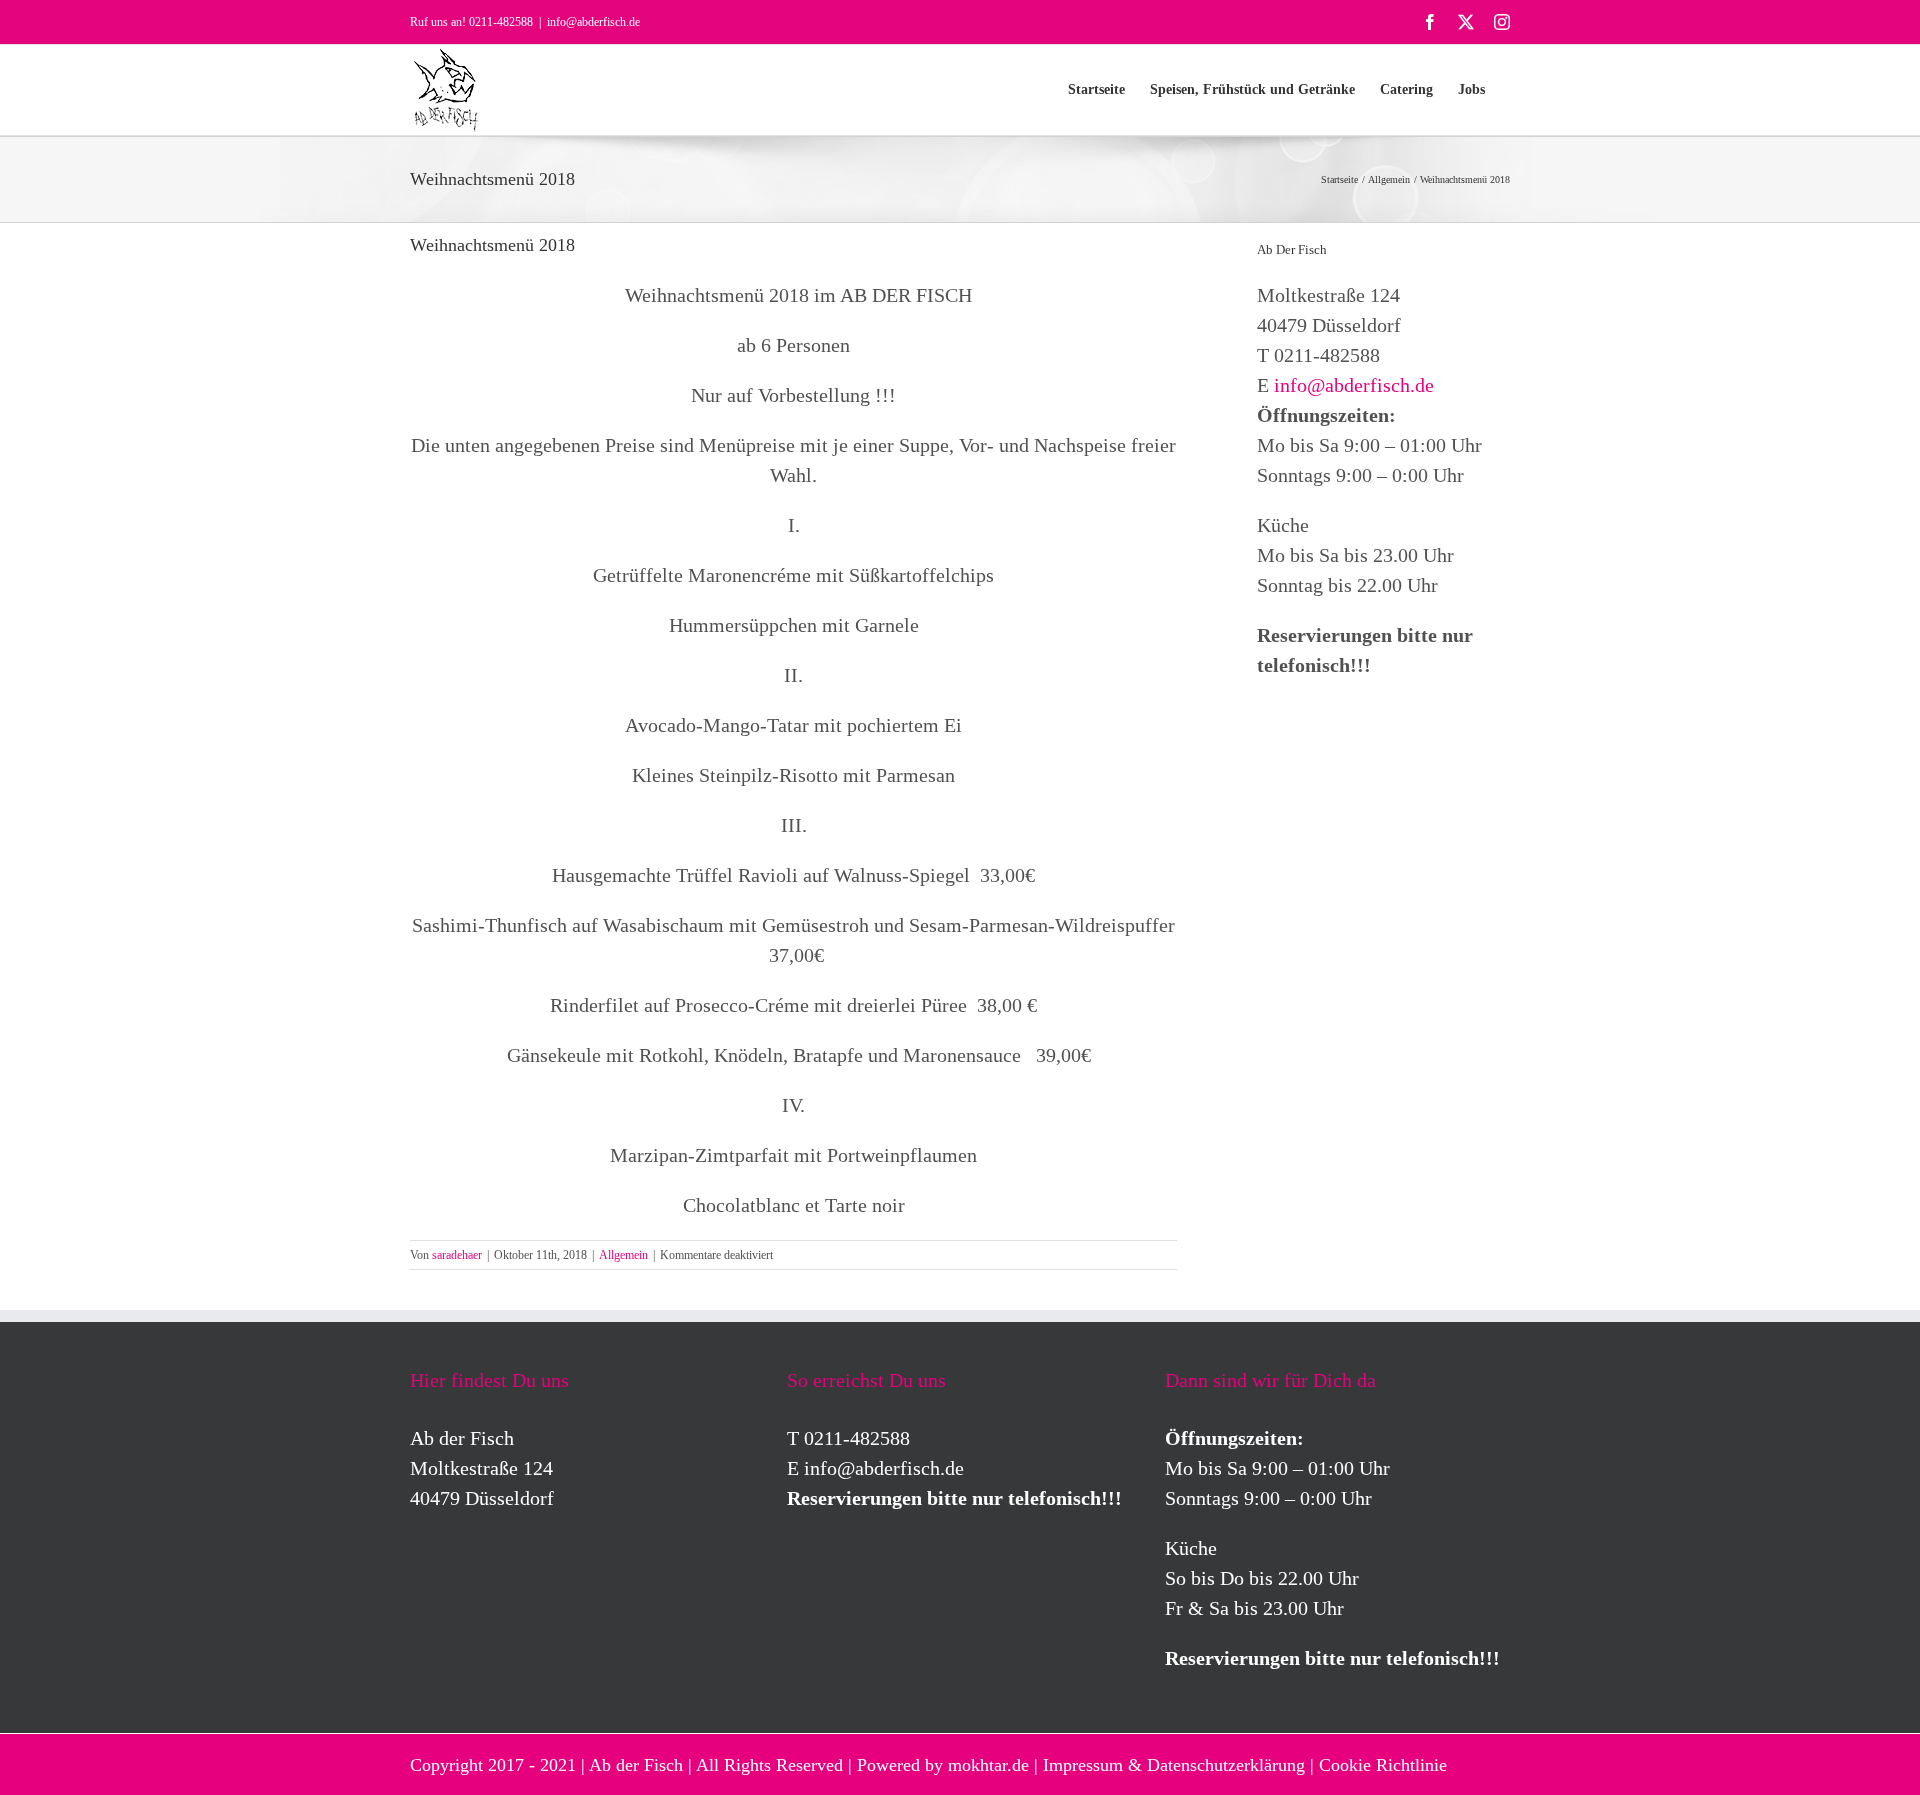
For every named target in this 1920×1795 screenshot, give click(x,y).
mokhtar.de (988, 1765)
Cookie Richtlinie (1383, 1765)
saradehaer (457, 1255)
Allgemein (623, 1255)
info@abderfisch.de (593, 22)
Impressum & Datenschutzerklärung (1174, 1765)
